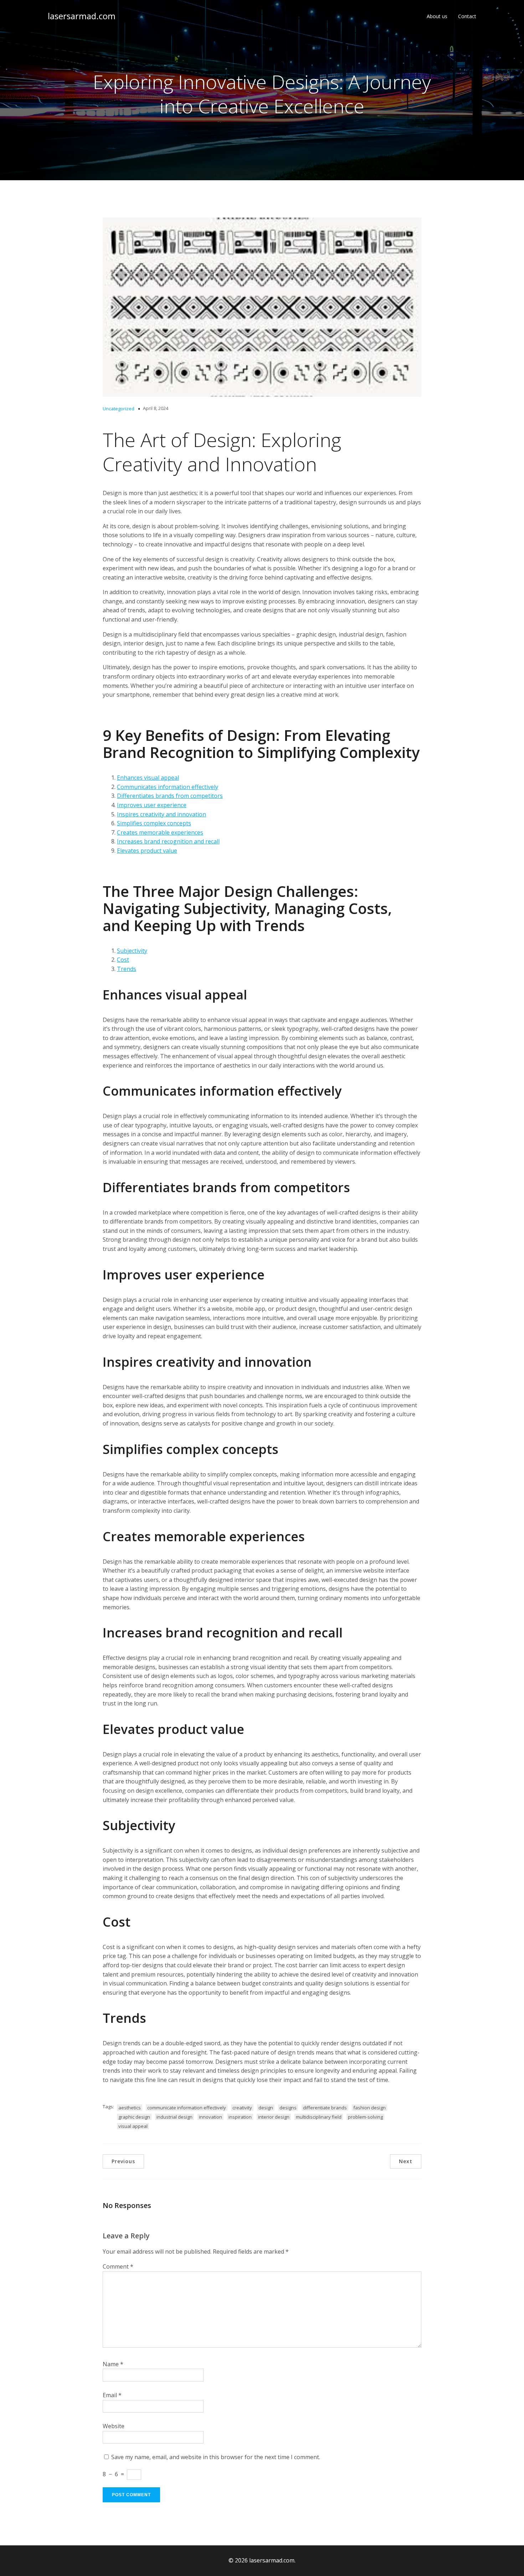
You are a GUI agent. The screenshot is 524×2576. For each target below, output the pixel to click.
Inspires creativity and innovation (161, 814)
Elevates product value (147, 851)
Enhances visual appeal (148, 778)
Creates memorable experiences (160, 832)
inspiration (240, 2117)
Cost (123, 960)
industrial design (174, 2117)
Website (114, 2426)
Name (113, 2364)
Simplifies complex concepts (154, 823)
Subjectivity (132, 951)
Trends (127, 969)
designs (288, 2108)
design (266, 2108)
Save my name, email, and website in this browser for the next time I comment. (216, 2457)
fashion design (369, 2108)
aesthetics (130, 2108)
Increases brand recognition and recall (168, 841)
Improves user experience (152, 805)
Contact (467, 16)
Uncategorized (119, 409)
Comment (118, 2266)
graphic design (134, 2117)
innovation (210, 2117)
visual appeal (133, 2126)
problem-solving (365, 2117)
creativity (242, 2108)
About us (437, 16)
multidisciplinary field (319, 2117)
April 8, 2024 (156, 408)
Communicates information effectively (168, 787)
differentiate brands (325, 2108)
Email (112, 2395)
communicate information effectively (187, 2108)
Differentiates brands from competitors (170, 796)
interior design (274, 2117)
